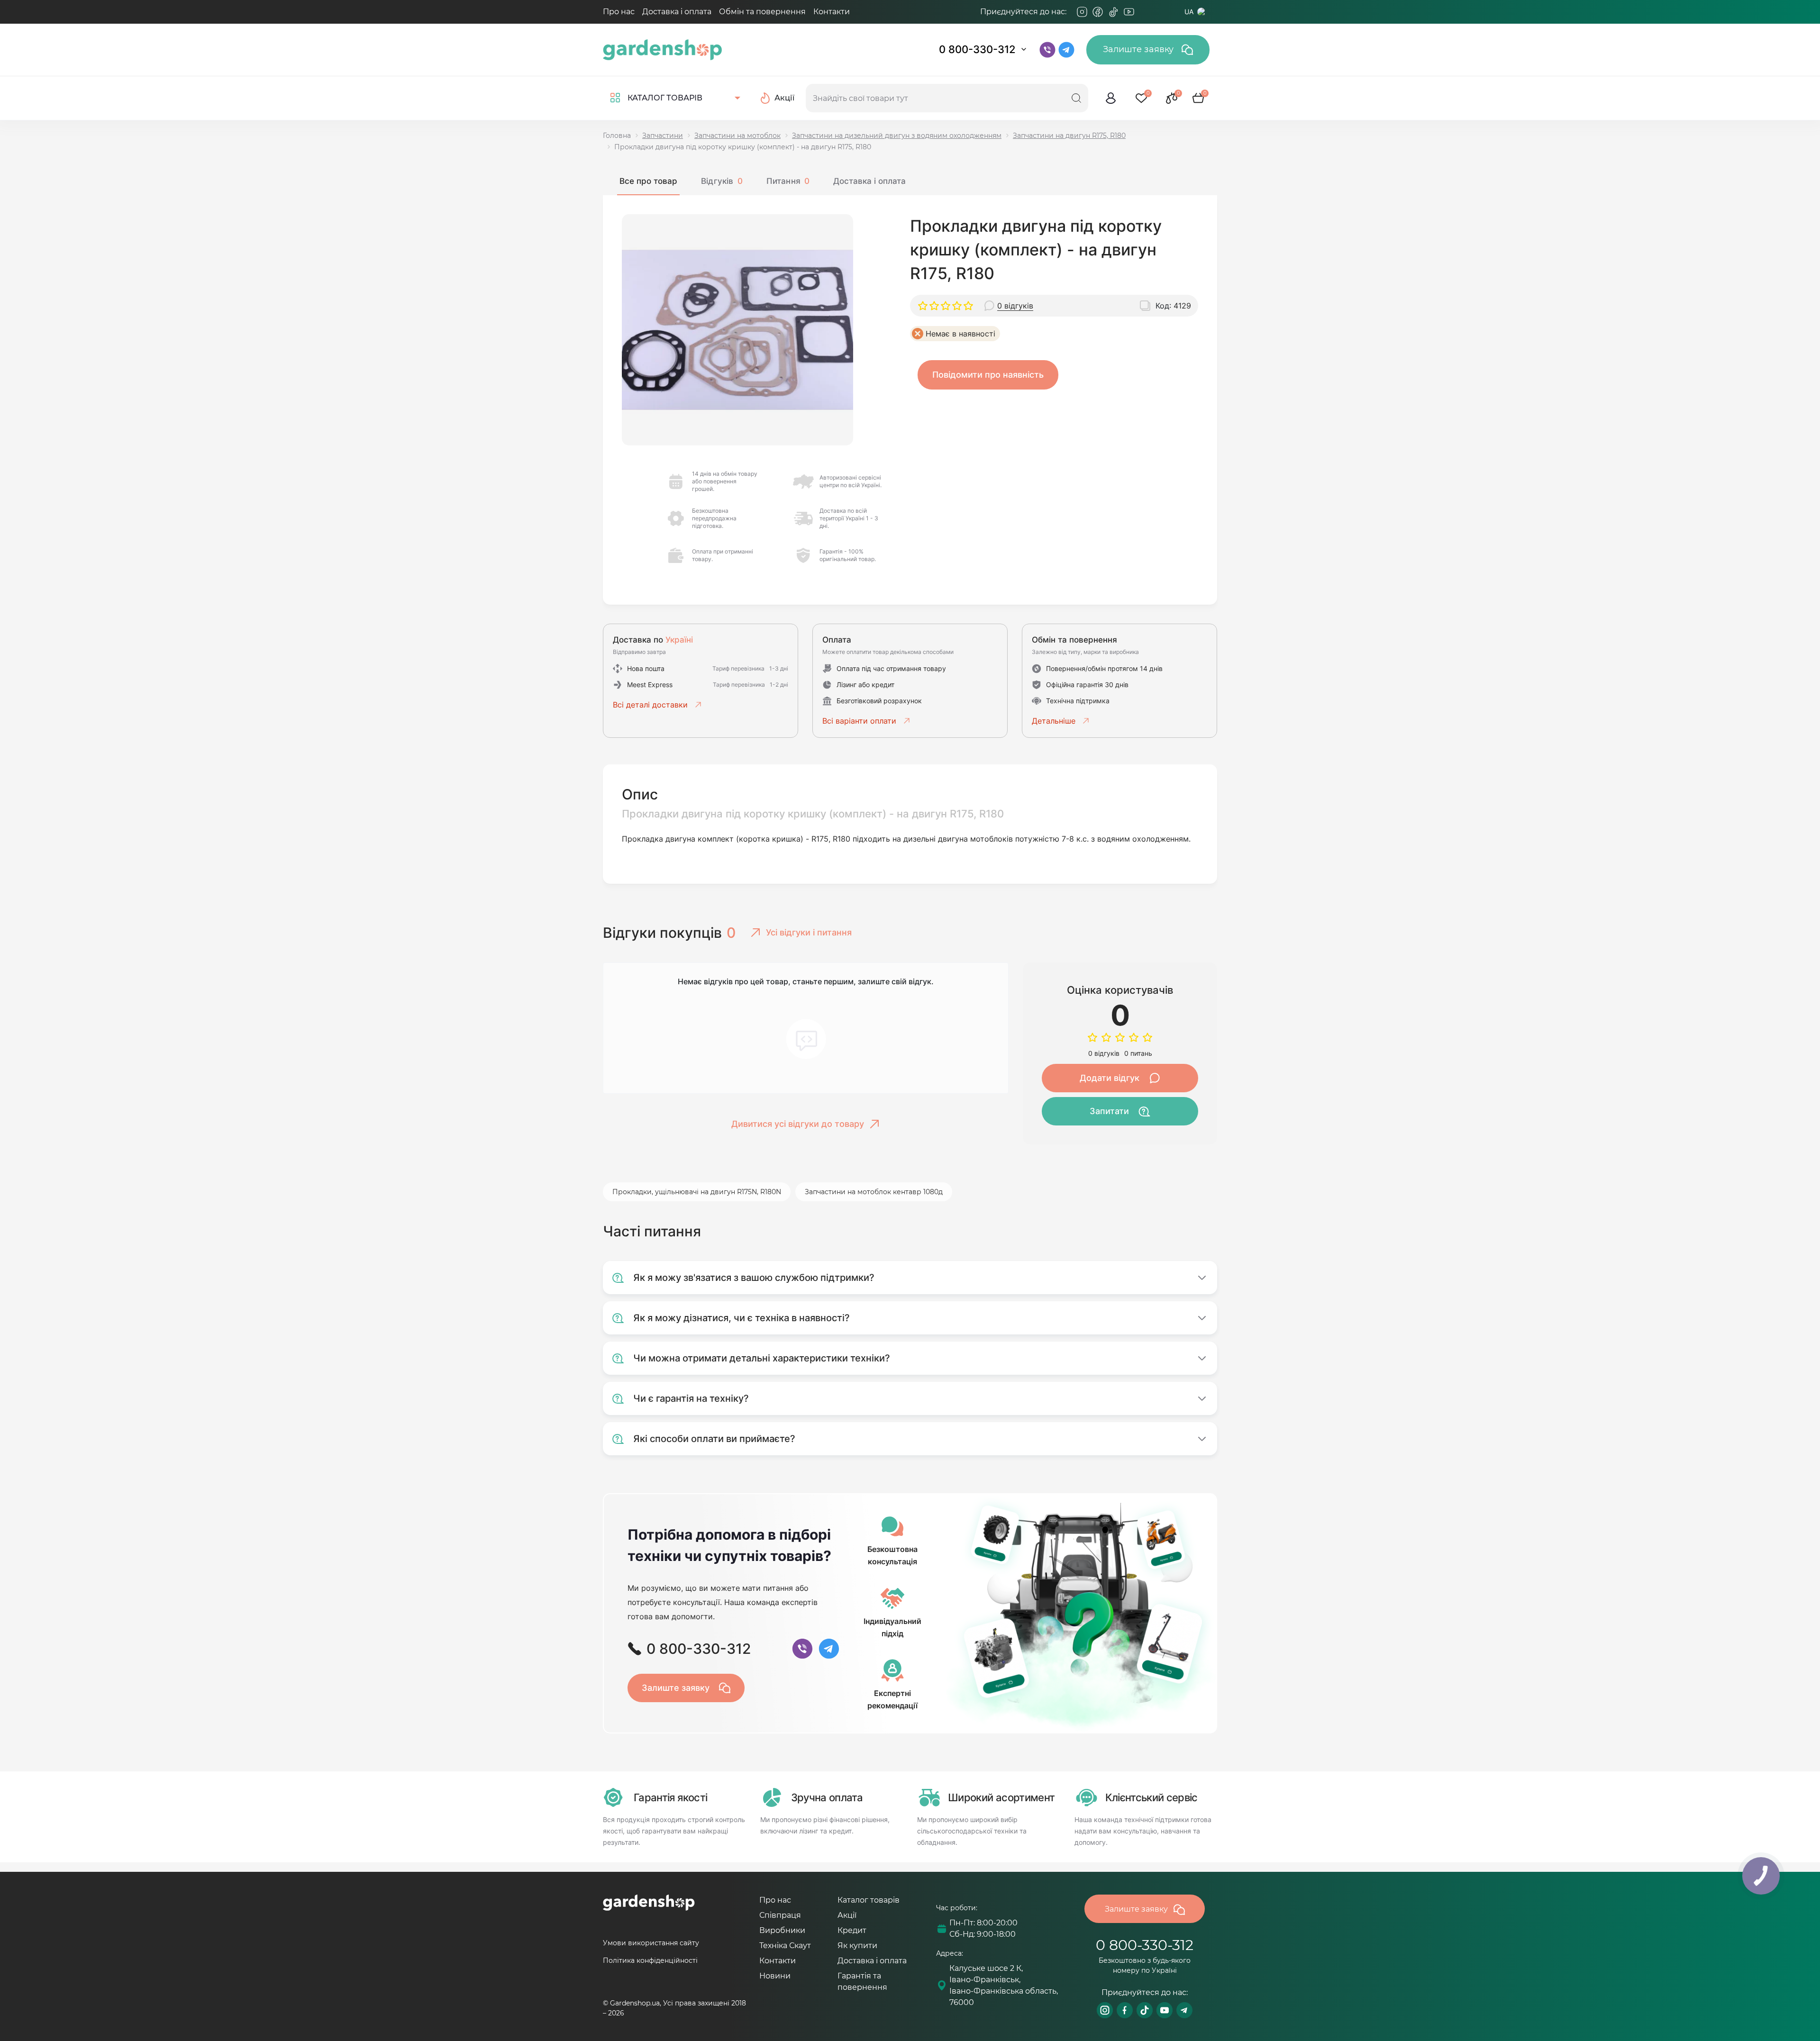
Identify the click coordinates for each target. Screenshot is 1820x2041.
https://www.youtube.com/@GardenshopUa (1165, 2010)
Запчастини (663, 136)
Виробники (782, 1930)
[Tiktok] (1113, 12)
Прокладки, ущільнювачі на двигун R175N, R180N (697, 1192)
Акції (847, 1915)
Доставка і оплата (677, 12)
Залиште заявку (1139, 49)
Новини (775, 1976)
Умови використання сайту (651, 1943)
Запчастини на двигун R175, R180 (1069, 136)
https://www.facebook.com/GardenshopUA (1125, 2010)
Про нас (619, 12)
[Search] (1076, 98)
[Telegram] (1145, 12)
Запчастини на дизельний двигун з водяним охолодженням (897, 136)
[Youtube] (1129, 12)
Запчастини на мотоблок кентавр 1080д (874, 1192)
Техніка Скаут (785, 1946)
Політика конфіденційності (650, 1960)
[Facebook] (1098, 12)
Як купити (857, 1946)
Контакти (832, 12)
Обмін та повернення (762, 12)
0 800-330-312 (977, 49)
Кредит (852, 1930)
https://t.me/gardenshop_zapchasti (1184, 2010)
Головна (617, 136)
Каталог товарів (869, 1900)
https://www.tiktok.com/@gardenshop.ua (1145, 2010)
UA (1189, 12)
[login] (1111, 98)
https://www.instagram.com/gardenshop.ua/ (1105, 2010)
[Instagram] (1082, 12)
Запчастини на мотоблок (737, 136)
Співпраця (780, 1915)
